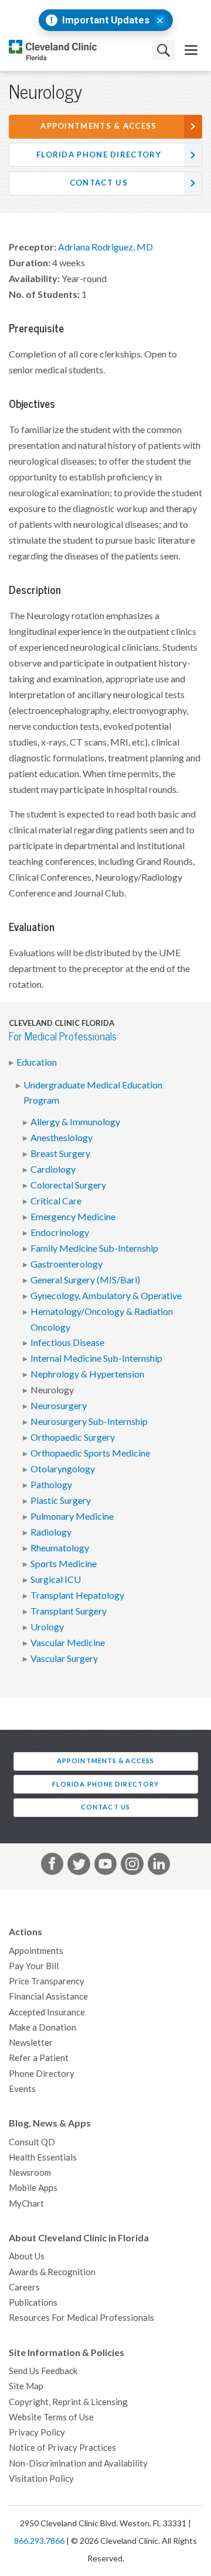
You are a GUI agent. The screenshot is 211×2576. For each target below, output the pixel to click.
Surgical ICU (56, 1579)
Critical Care (56, 1201)
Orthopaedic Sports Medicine (90, 1453)
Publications (33, 2302)
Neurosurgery (59, 1406)
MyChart (26, 2204)
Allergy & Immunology (75, 1122)
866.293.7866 (39, 2541)
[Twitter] (79, 1866)
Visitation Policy (41, 2479)
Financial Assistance (48, 1996)
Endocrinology (60, 1232)
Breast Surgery (60, 1153)
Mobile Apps (33, 2188)
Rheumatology (60, 1548)
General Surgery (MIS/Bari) (85, 1280)
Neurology (52, 1390)
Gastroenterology (67, 1264)
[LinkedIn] (159, 1866)
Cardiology (53, 1169)
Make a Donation (42, 2027)
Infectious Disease (67, 1342)
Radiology (51, 1532)
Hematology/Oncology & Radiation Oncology (102, 1319)
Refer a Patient (39, 2058)
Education (37, 1062)
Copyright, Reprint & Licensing (68, 2402)
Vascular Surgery (64, 1658)
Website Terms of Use (51, 2417)
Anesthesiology (62, 1138)
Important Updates (106, 20)
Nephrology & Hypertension (87, 1374)
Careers (24, 2287)
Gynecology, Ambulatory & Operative (106, 1296)
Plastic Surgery (61, 1500)
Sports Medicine (64, 1564)
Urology (47, 1627)
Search (164, 50)
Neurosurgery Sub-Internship (89, 1421)
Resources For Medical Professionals (81, 2318)
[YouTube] (105, 1866)
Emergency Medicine (73, 1217)
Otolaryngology (63, 1469)
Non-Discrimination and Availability (78, 2463)
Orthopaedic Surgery (73, 1437)
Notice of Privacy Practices (62, 2448)
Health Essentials (43, 2157)
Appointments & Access (98, 126)
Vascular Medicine (68, 1643)
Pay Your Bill (34, 1966)
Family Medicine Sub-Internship (94, 1248)
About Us (27, 2256)
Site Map (26, 2386)
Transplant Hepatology (77, 1595)
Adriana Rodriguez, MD (105, 247)
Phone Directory (42, 2074)
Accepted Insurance (47, 2012)
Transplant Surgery (69, 1611)
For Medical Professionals (63, 1037)
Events (22, 2089)
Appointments (36, 1951)
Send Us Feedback (43, 2371)
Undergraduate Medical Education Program (93, 1093)
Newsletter (31, 2043)
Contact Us (99, 183)
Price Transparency (47, 1981)
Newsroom (30, 2173)
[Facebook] (52, 1866)
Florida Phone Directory (99, 155)
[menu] (191, 50)
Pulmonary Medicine (72, 1516)
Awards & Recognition (52, 2272)
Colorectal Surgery (68, 1185)
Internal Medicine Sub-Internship (96, 1358)
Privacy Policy (37, 2432)
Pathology (51, 1485)
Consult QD (32, 2142)
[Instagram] (132, 1866)
